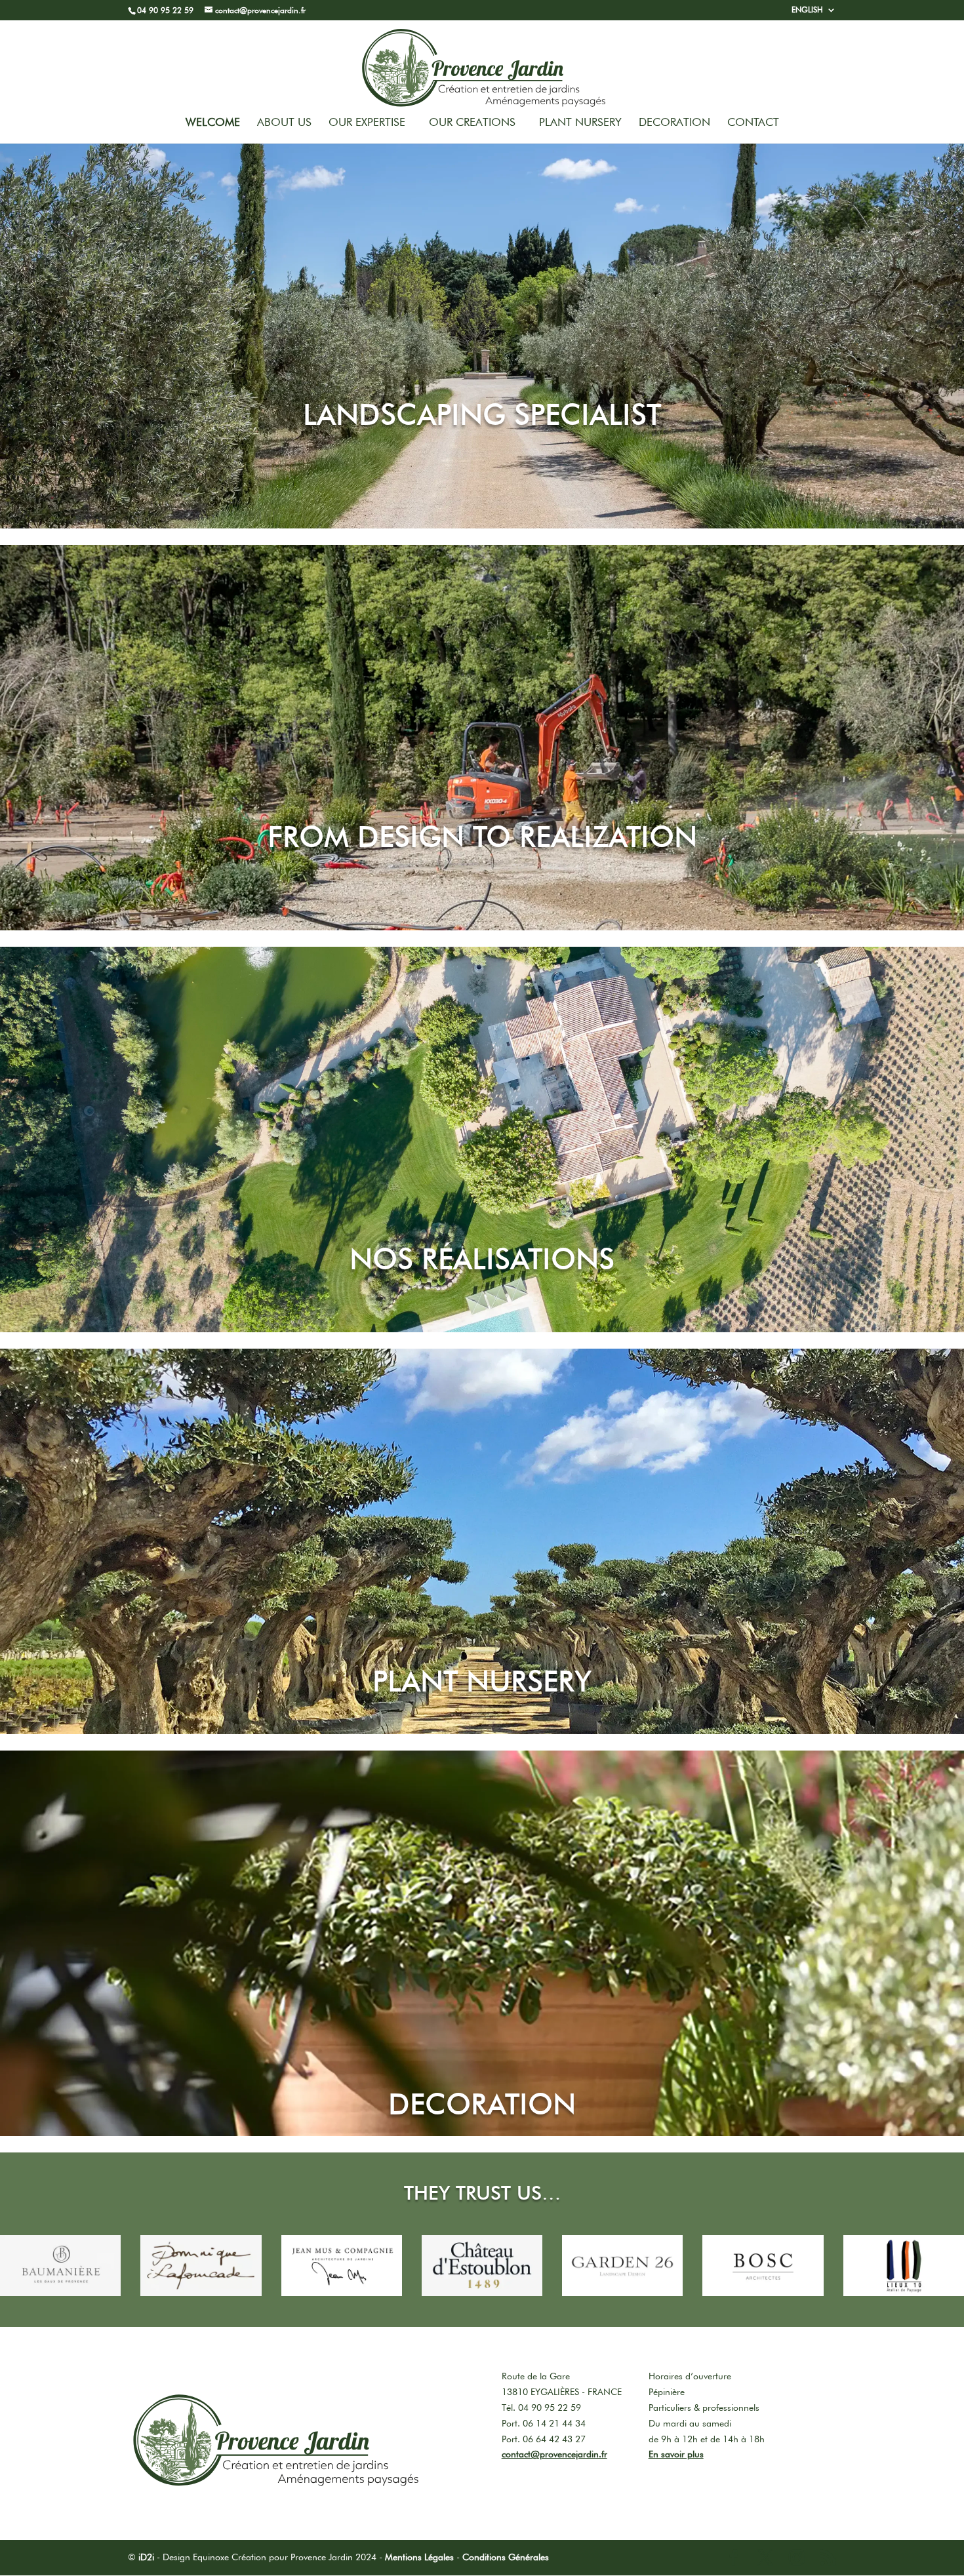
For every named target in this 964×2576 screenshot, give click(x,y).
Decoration (674, 123)
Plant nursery (580, 123)
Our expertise (367, 123)
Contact (753, 123)
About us (284, 123)
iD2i (146, 2557)
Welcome (213, 123)
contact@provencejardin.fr (554, 2454)
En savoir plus (676, 2454)
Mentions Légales (419, 2557)
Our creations (472, 123)
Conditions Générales (506, 2557)
